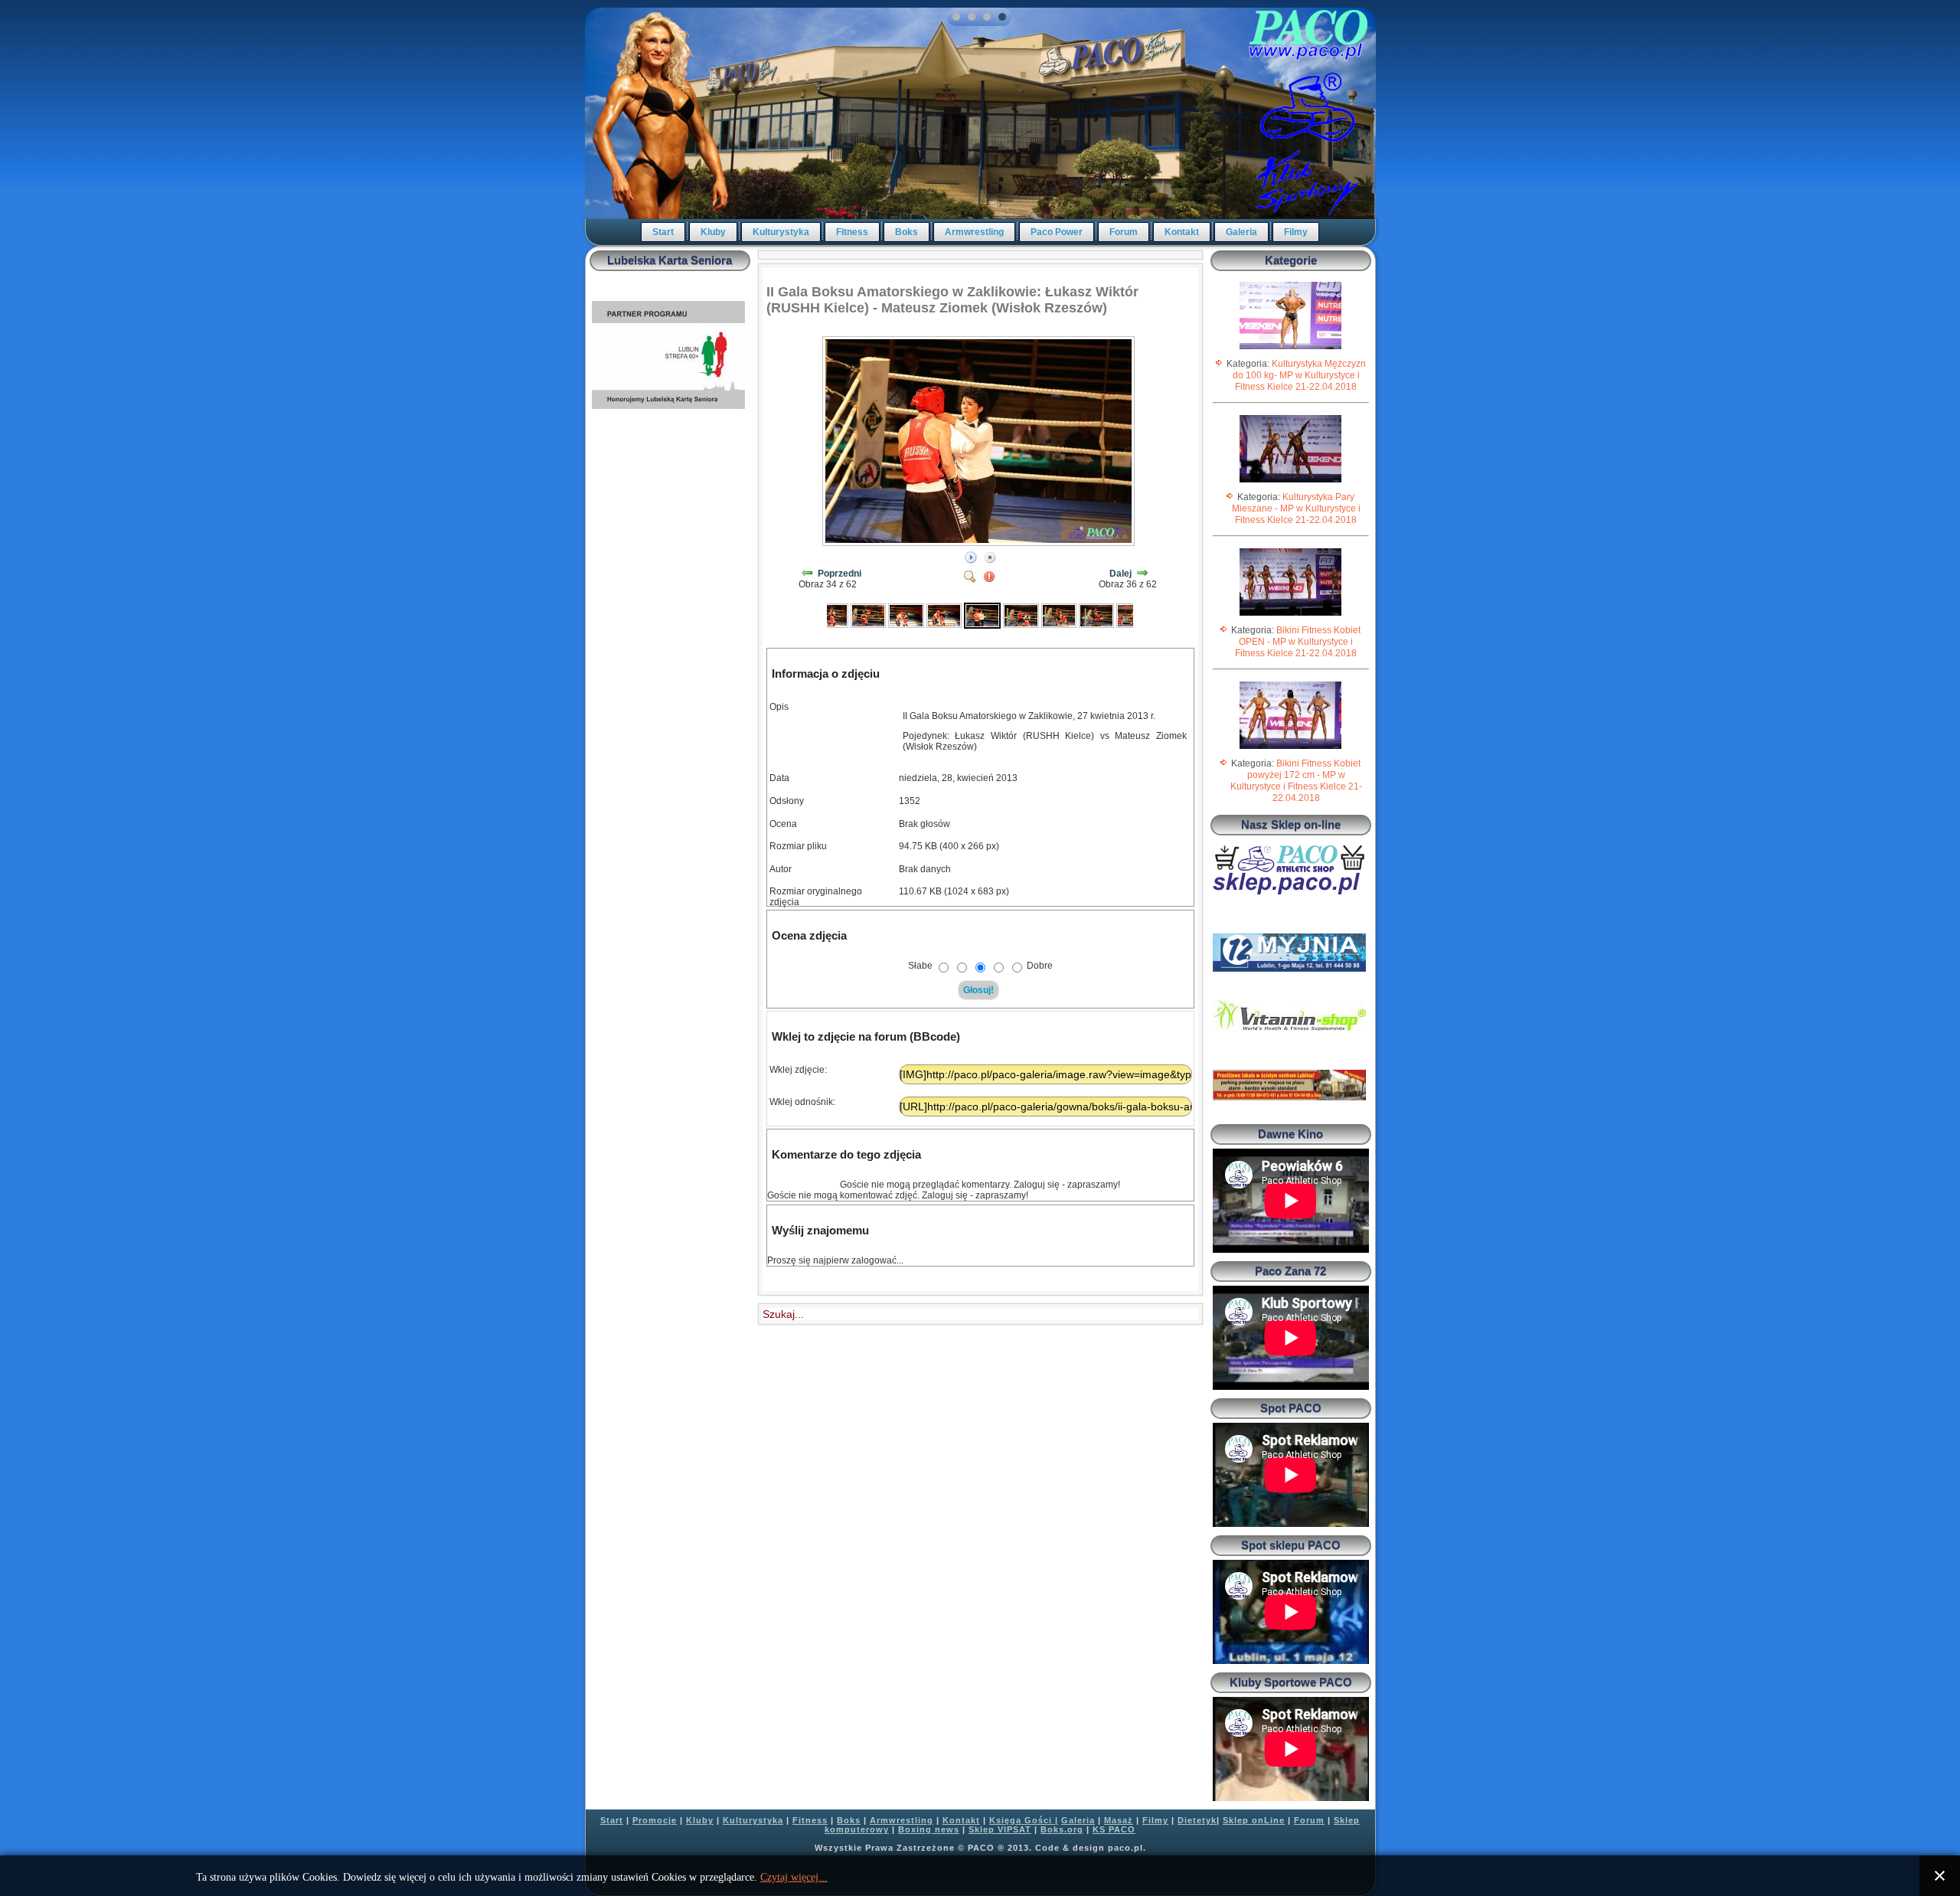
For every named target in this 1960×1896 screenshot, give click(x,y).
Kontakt (1182, 232)
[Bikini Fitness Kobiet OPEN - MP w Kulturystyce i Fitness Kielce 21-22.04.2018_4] (1290, 615)
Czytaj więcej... (794, 1877)
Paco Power (1057, 232)
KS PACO (1114, 1829)
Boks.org (1062, 1829)
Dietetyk (1197, 1820)
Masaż (1119, 1820)
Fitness (852, 232)
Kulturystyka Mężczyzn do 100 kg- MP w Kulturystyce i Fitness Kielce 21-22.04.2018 (1299, 375)
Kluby (713, 232)
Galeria (1241, 232)
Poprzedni (840, 574)
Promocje (655, 1820)
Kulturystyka (781, 232)
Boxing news (929, 1829)
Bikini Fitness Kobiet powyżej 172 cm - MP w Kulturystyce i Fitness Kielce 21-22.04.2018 (1296, 781)
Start (663, 232)
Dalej (1120, 574)
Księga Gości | (1024, 1820)
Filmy (1296, 232)
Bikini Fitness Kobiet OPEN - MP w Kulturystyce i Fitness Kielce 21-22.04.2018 (1298, 642)
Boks (906, 232)
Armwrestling (974, 232)
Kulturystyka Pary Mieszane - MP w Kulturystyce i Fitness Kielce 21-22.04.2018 (1296, 508)
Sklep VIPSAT (1000, 1829)
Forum (1124, 232)
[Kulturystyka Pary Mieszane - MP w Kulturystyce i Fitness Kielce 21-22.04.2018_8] (1290, 482)
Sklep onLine (1254, 1820)
